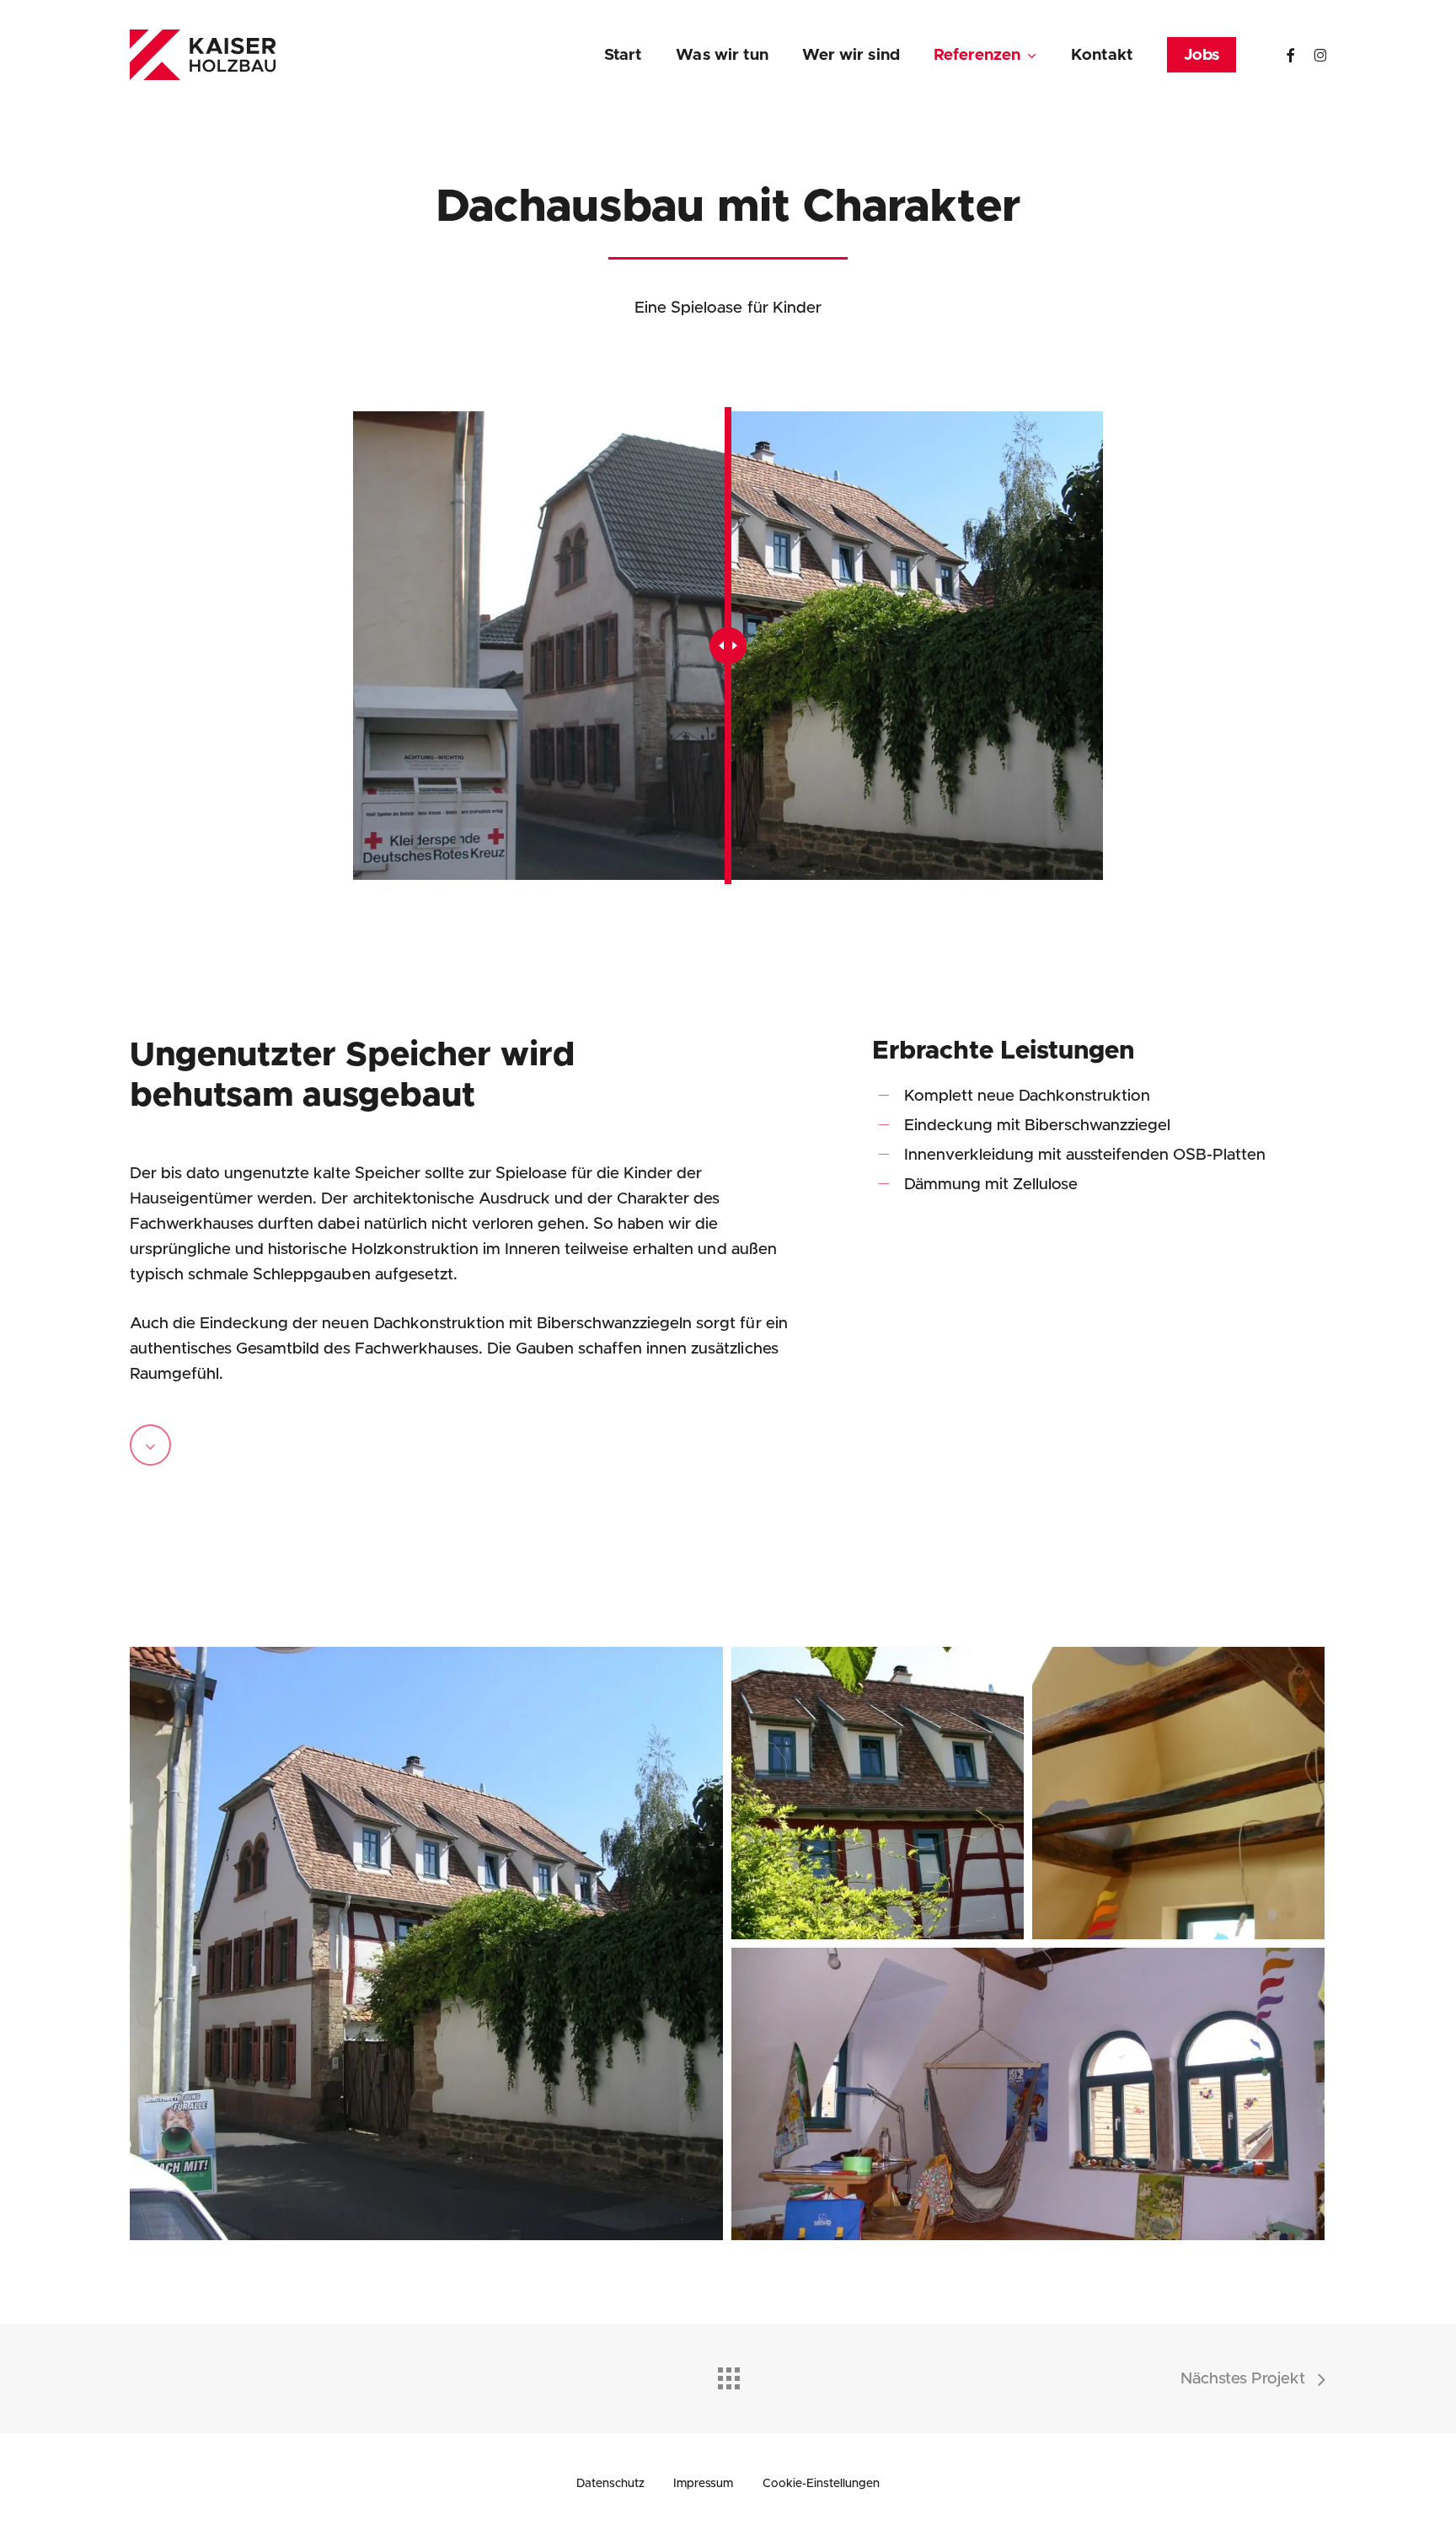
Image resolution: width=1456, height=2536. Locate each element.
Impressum (703, 2484)
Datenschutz (610, 2484)
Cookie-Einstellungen (821, 2484)
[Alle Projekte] (728, 2374)
